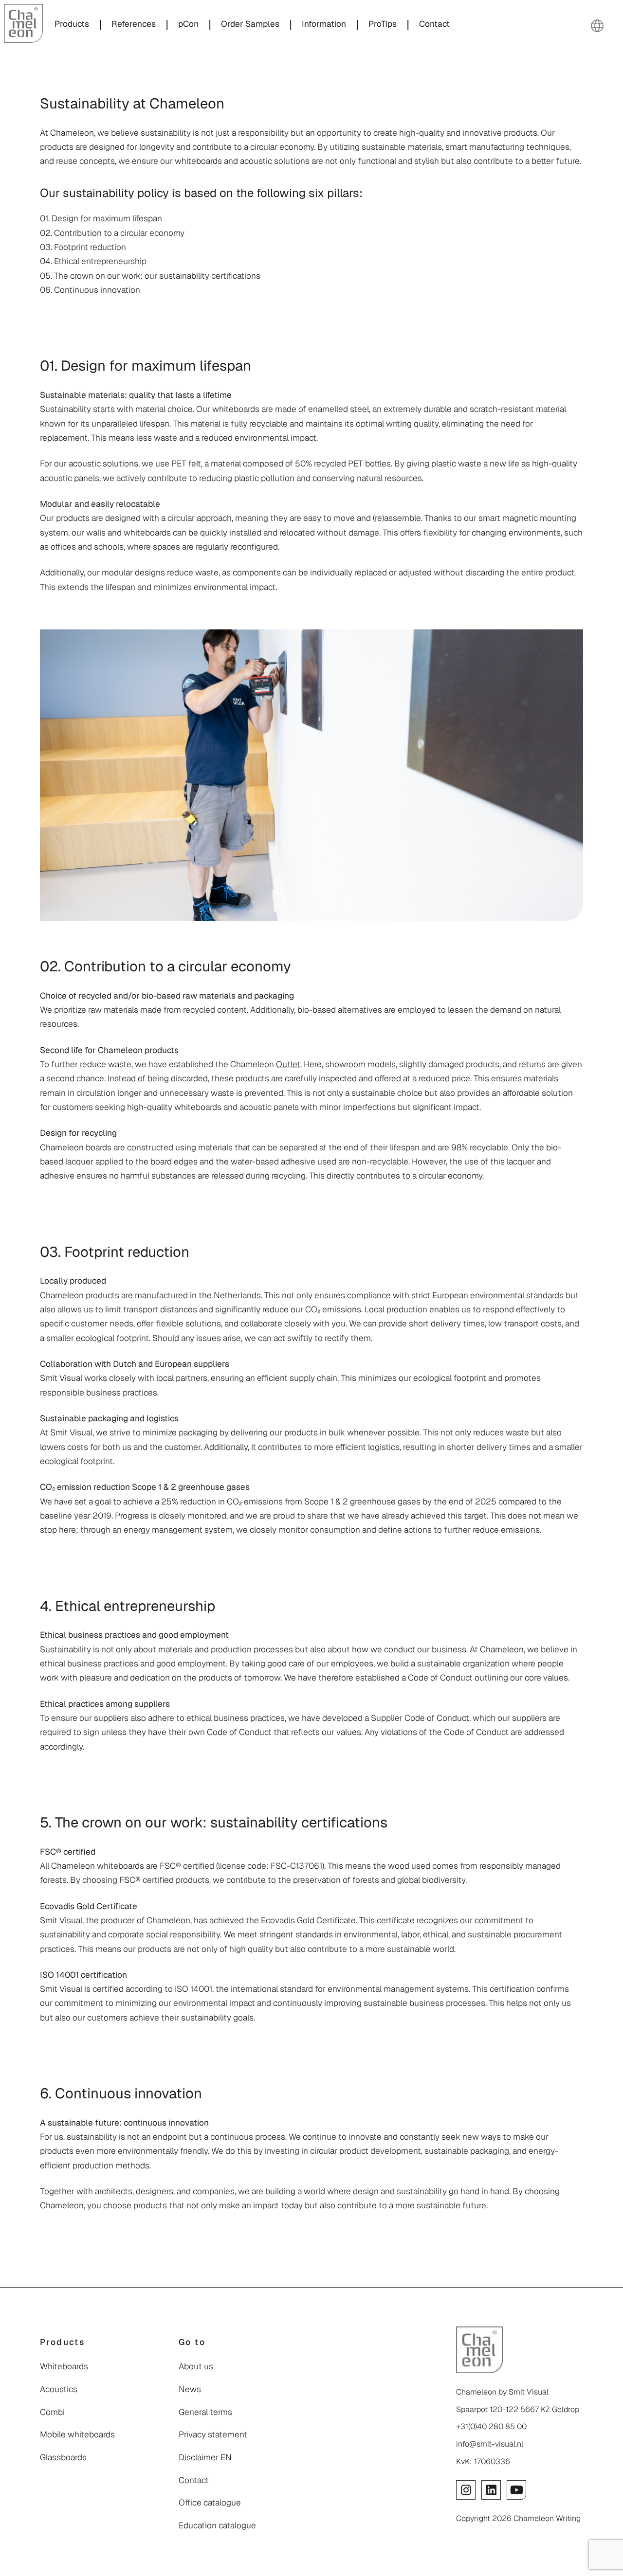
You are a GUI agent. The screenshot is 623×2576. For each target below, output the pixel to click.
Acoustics (59, 2389)
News (190, 2389)
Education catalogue (217, 2525)
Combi (52, 2412)
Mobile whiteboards (77, 2434)
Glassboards (63, 2457)
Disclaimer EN (205, 2457)
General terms (205, 2412)
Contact (194, 2480)
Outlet (288, 1064)
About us (196, 2366)
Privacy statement (213, 2434)
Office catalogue (210, 2503)
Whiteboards (64, 2366)
